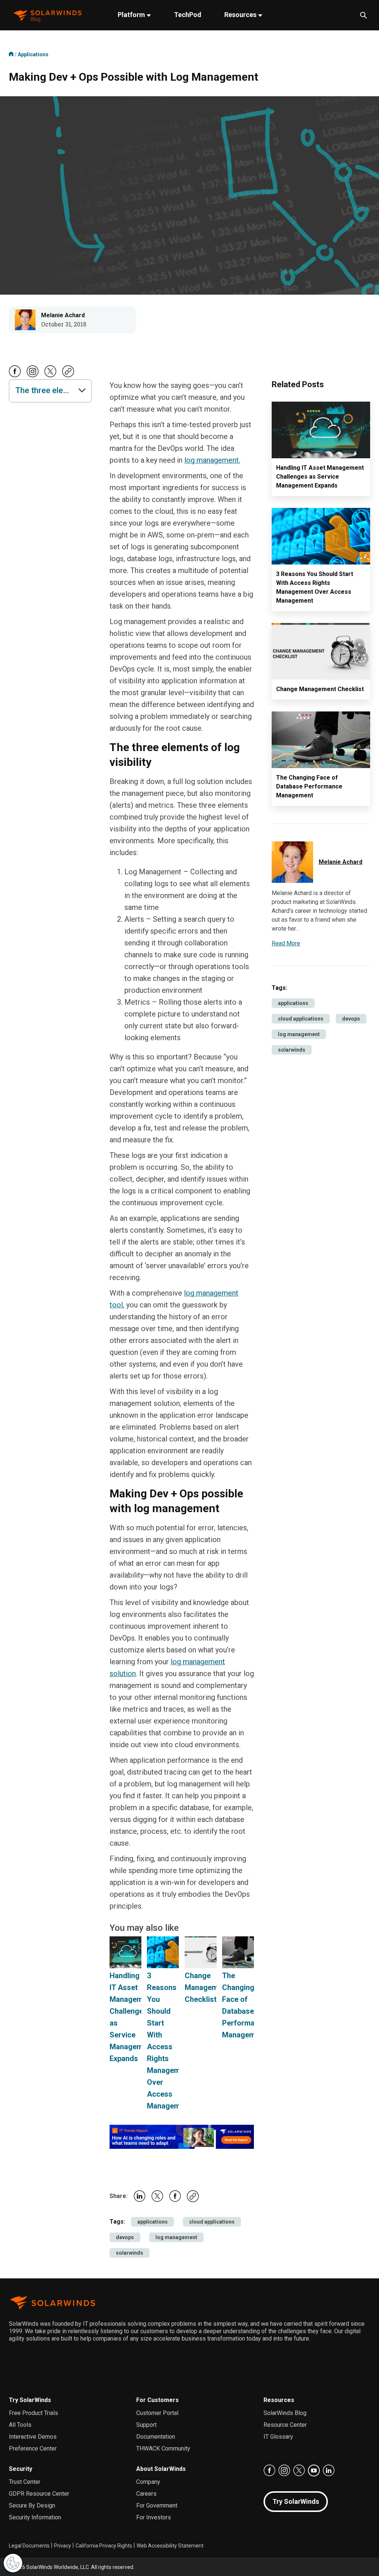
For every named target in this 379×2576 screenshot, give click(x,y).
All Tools (20, 2425)
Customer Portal (157, 2413)
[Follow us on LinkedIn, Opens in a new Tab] (329, 2471)
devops (125, 2237)
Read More (286, 943)
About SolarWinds (161, 2469)
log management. (212, 460)
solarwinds (130, 2253)
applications (152, 2222)
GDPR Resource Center (39, 2494)
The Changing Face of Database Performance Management (309, 786)
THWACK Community (163, 2448)
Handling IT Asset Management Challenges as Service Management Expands (320, 477)
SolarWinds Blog (285, 2413)
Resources (241, 15)
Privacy (63, 2546)
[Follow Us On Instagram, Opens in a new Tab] (33, 376)
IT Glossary (278, 2437)
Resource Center (285, 2425)
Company (148, 2482)
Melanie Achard (63, 315)
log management (176, 2237)
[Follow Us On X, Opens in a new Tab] (50, 376)
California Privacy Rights (104, 2546)
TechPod (188, 15)
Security (21, 2469)
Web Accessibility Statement (170, 2546)
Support (146, 2425)
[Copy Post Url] (68, 375)
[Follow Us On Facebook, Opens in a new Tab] (15, 376)
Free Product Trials (33, 2413)
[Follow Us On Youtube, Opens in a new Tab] (314, 2471)
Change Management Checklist (207, 1987)
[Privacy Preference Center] (13, 2563)
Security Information (35, 2517)
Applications (33, 54)
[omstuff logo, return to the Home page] (48, 15)
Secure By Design (32, 2505)
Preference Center (33, 2448)
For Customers (157, 2400)
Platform (132, 15)
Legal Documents (29, 2546)
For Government (157, 2505)
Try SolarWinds (30, 2400)
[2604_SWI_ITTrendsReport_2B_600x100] (182, 2136)
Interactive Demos (33, 2437)
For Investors (154, 2517)
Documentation (156, 2437)
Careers (146, 2494)
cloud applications (212, 2222)
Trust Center (25, 2482)
